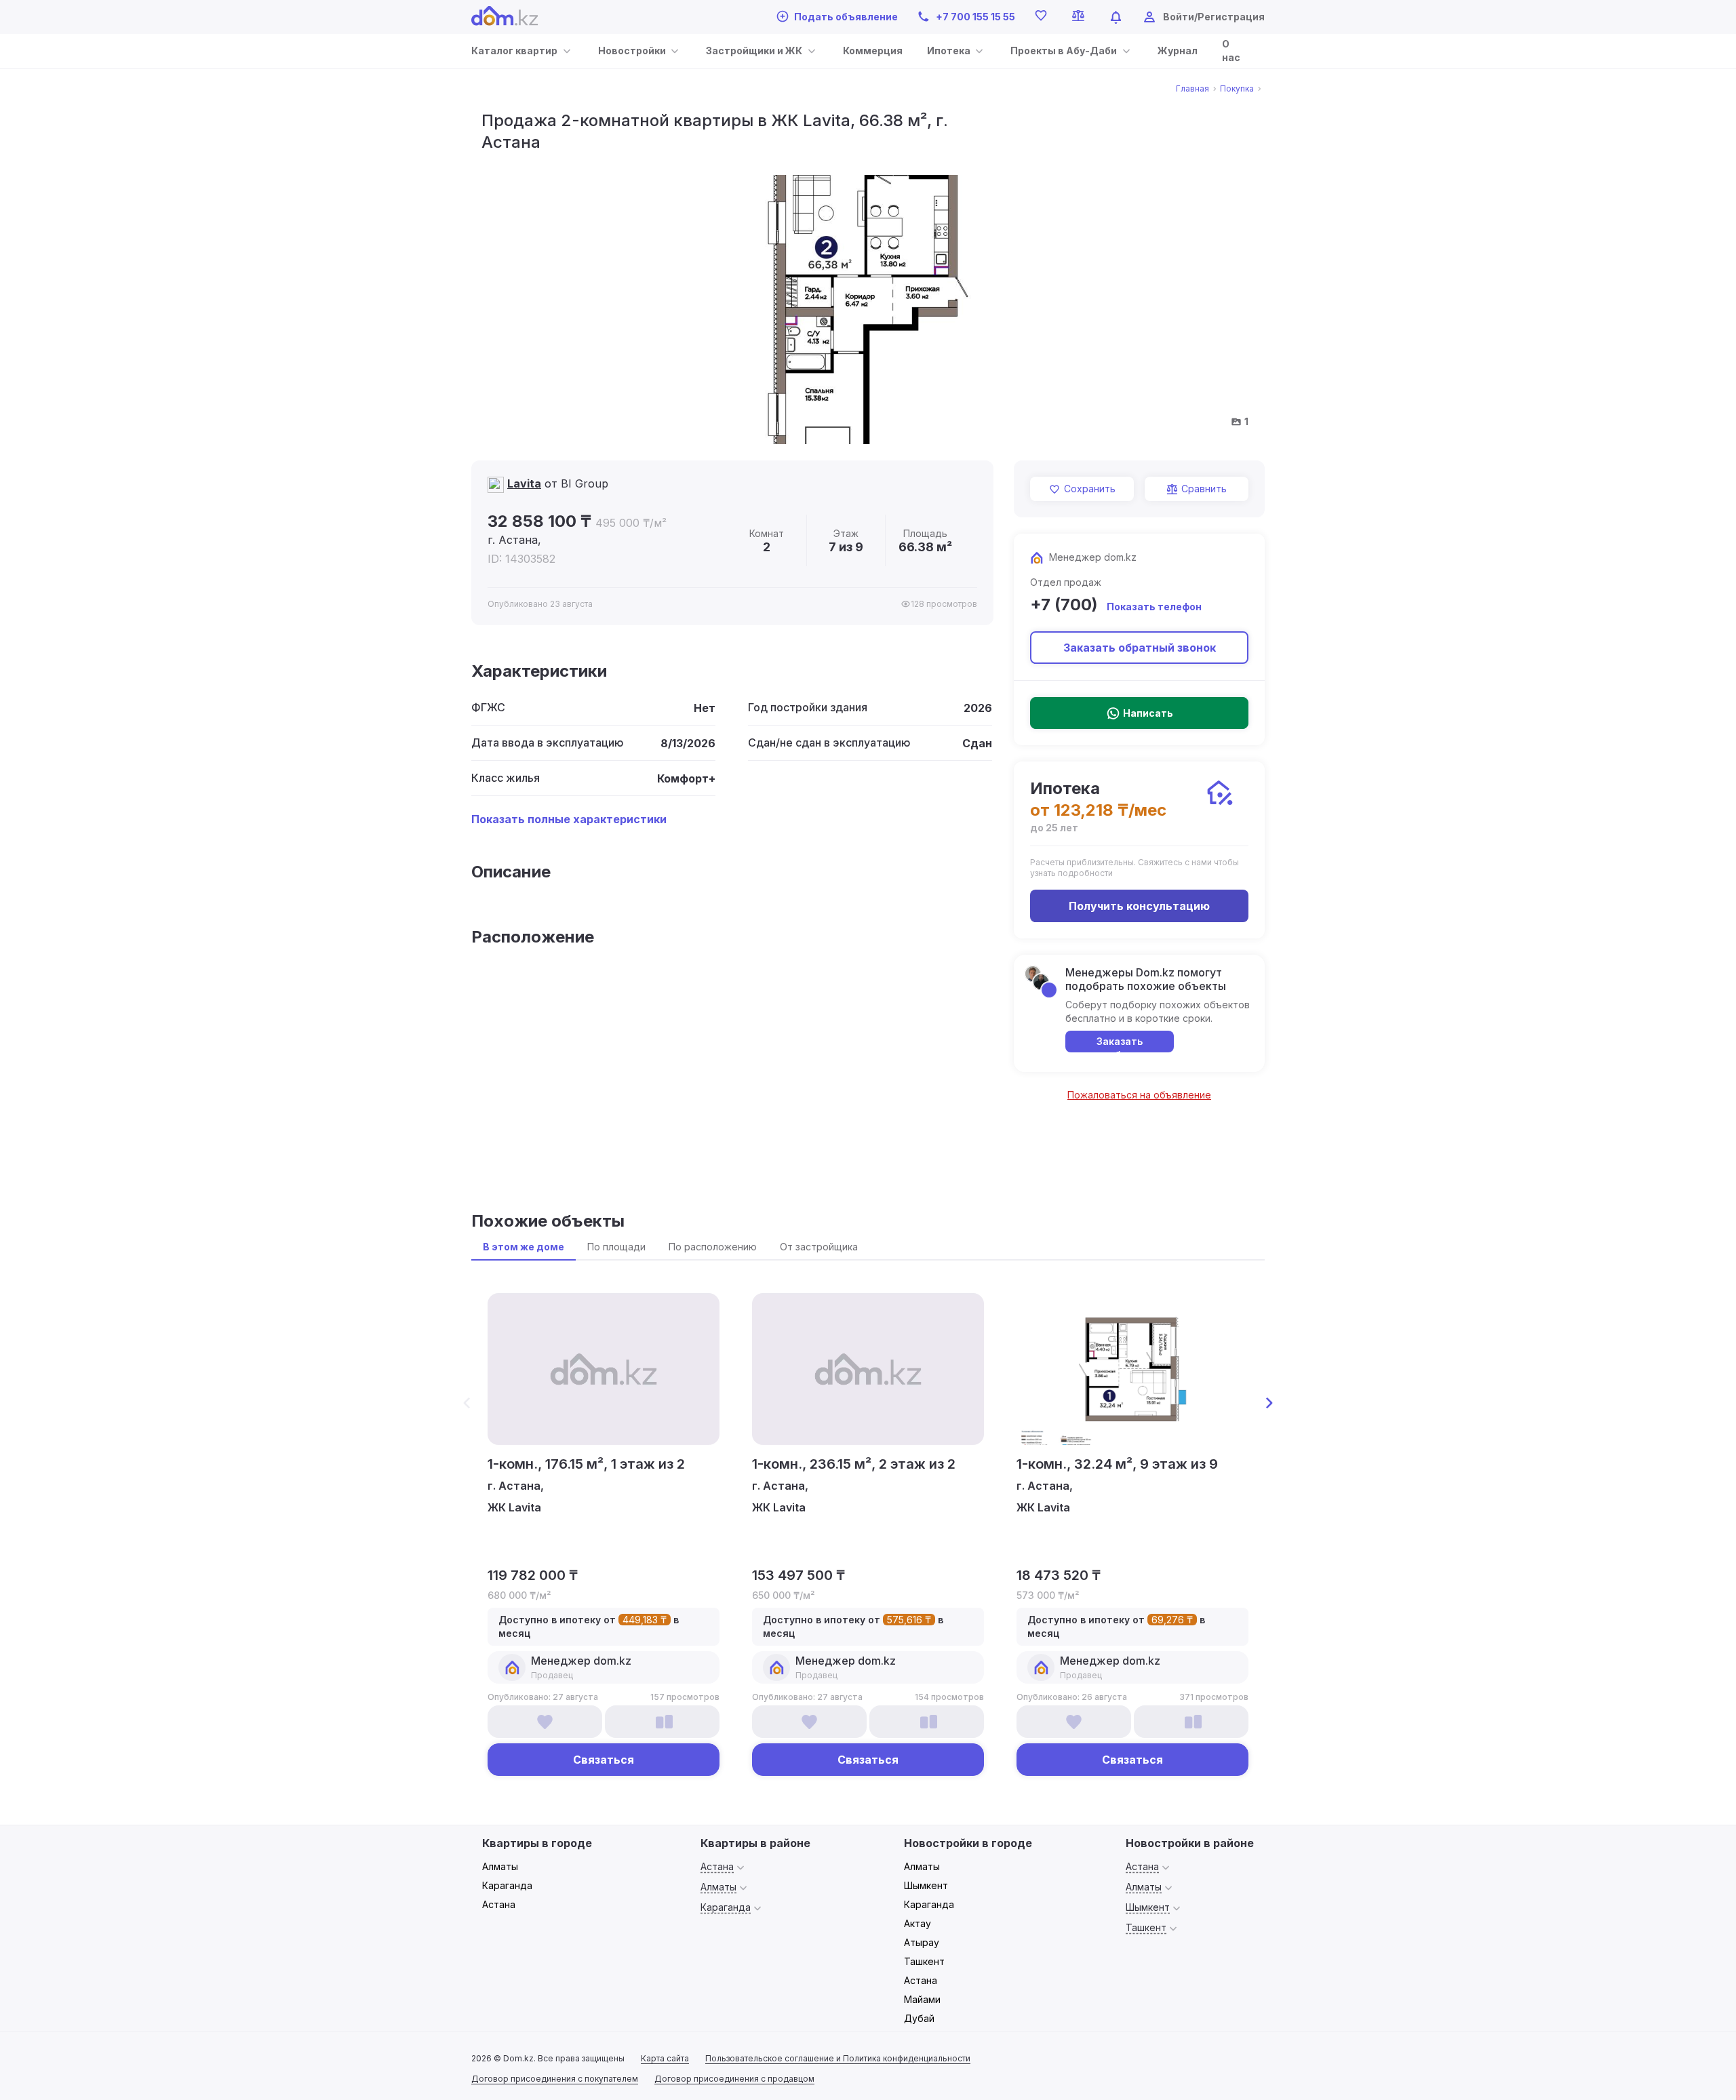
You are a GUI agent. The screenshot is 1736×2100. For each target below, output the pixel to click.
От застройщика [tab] (819, 1247)
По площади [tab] (616, 1247)
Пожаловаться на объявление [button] (1139, 1095)
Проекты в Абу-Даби (1064, 51)
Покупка (1237, 89)
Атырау (922, 1942)
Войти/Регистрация (1214, 17)
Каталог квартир (514, 51)
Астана (499, 1904)
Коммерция (873, 51)
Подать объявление (846, 17)
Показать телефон (1154, 607)
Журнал (1178, 51)
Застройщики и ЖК (754, 51)
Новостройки (632, 51)
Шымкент (926, 1885)
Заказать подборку (1120, 1044)
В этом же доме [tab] (524, 1247)
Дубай (919, 2018)
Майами (922, 1999)
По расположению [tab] (713, 1247)
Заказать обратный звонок (1140, 648)
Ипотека (949, 51)
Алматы (500, 1866)
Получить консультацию (1139, 906)
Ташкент (924, 1961)
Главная (1192, 89)
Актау (918, 1923)
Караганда (507, 1885)
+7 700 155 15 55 (975, 17)
